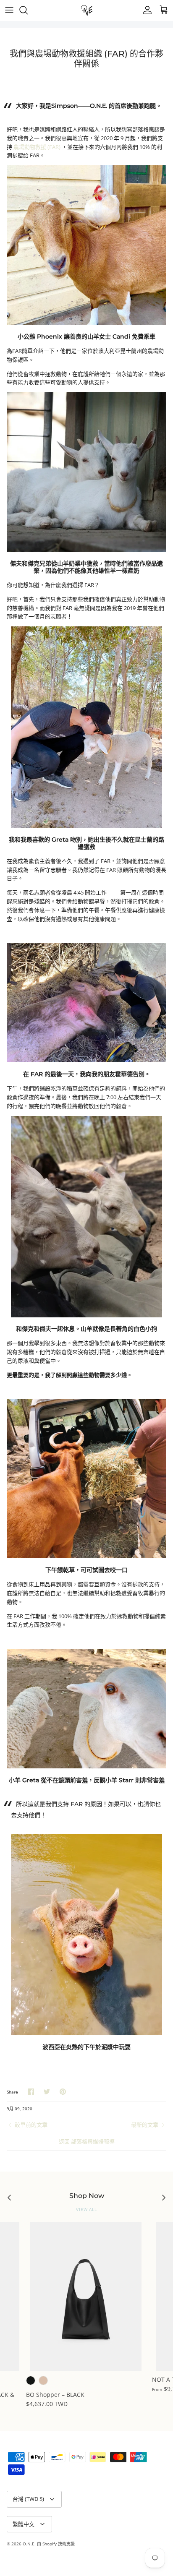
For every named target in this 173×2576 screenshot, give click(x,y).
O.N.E (29, 2544)
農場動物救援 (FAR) (37, 147)
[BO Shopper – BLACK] (86, 2296)
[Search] (28, 10)
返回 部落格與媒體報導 (87, 2141)
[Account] (145, 10)
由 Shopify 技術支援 (56, 2544)
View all (86, 2210)
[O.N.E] (87, 10)
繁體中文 (24, 2524)
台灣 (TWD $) (28, 2499)
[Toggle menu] (9, 10)
